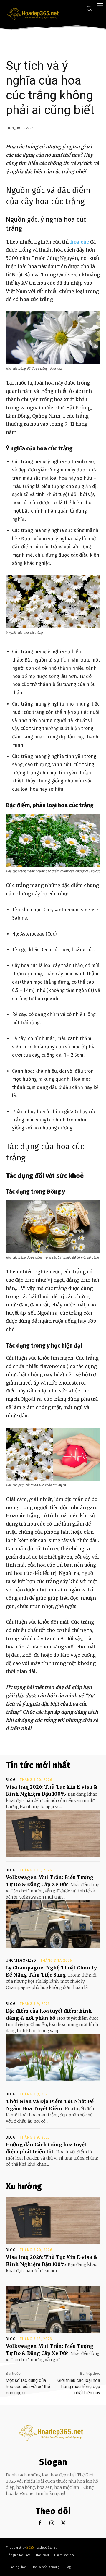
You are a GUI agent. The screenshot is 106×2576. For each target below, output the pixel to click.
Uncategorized (21, 1961)
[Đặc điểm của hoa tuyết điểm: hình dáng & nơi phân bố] (53, 2058)
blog (11, 1780)
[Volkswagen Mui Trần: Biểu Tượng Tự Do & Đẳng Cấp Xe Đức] (53, 1924)
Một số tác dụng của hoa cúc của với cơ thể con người (28, 2387)
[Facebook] (40, 2523)
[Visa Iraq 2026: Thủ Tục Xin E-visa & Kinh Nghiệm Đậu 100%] (53, 1833)
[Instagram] (52, 2523)
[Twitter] (63, 2523)
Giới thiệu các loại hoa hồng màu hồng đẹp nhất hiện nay (79, 2387)
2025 (30, 2547)
